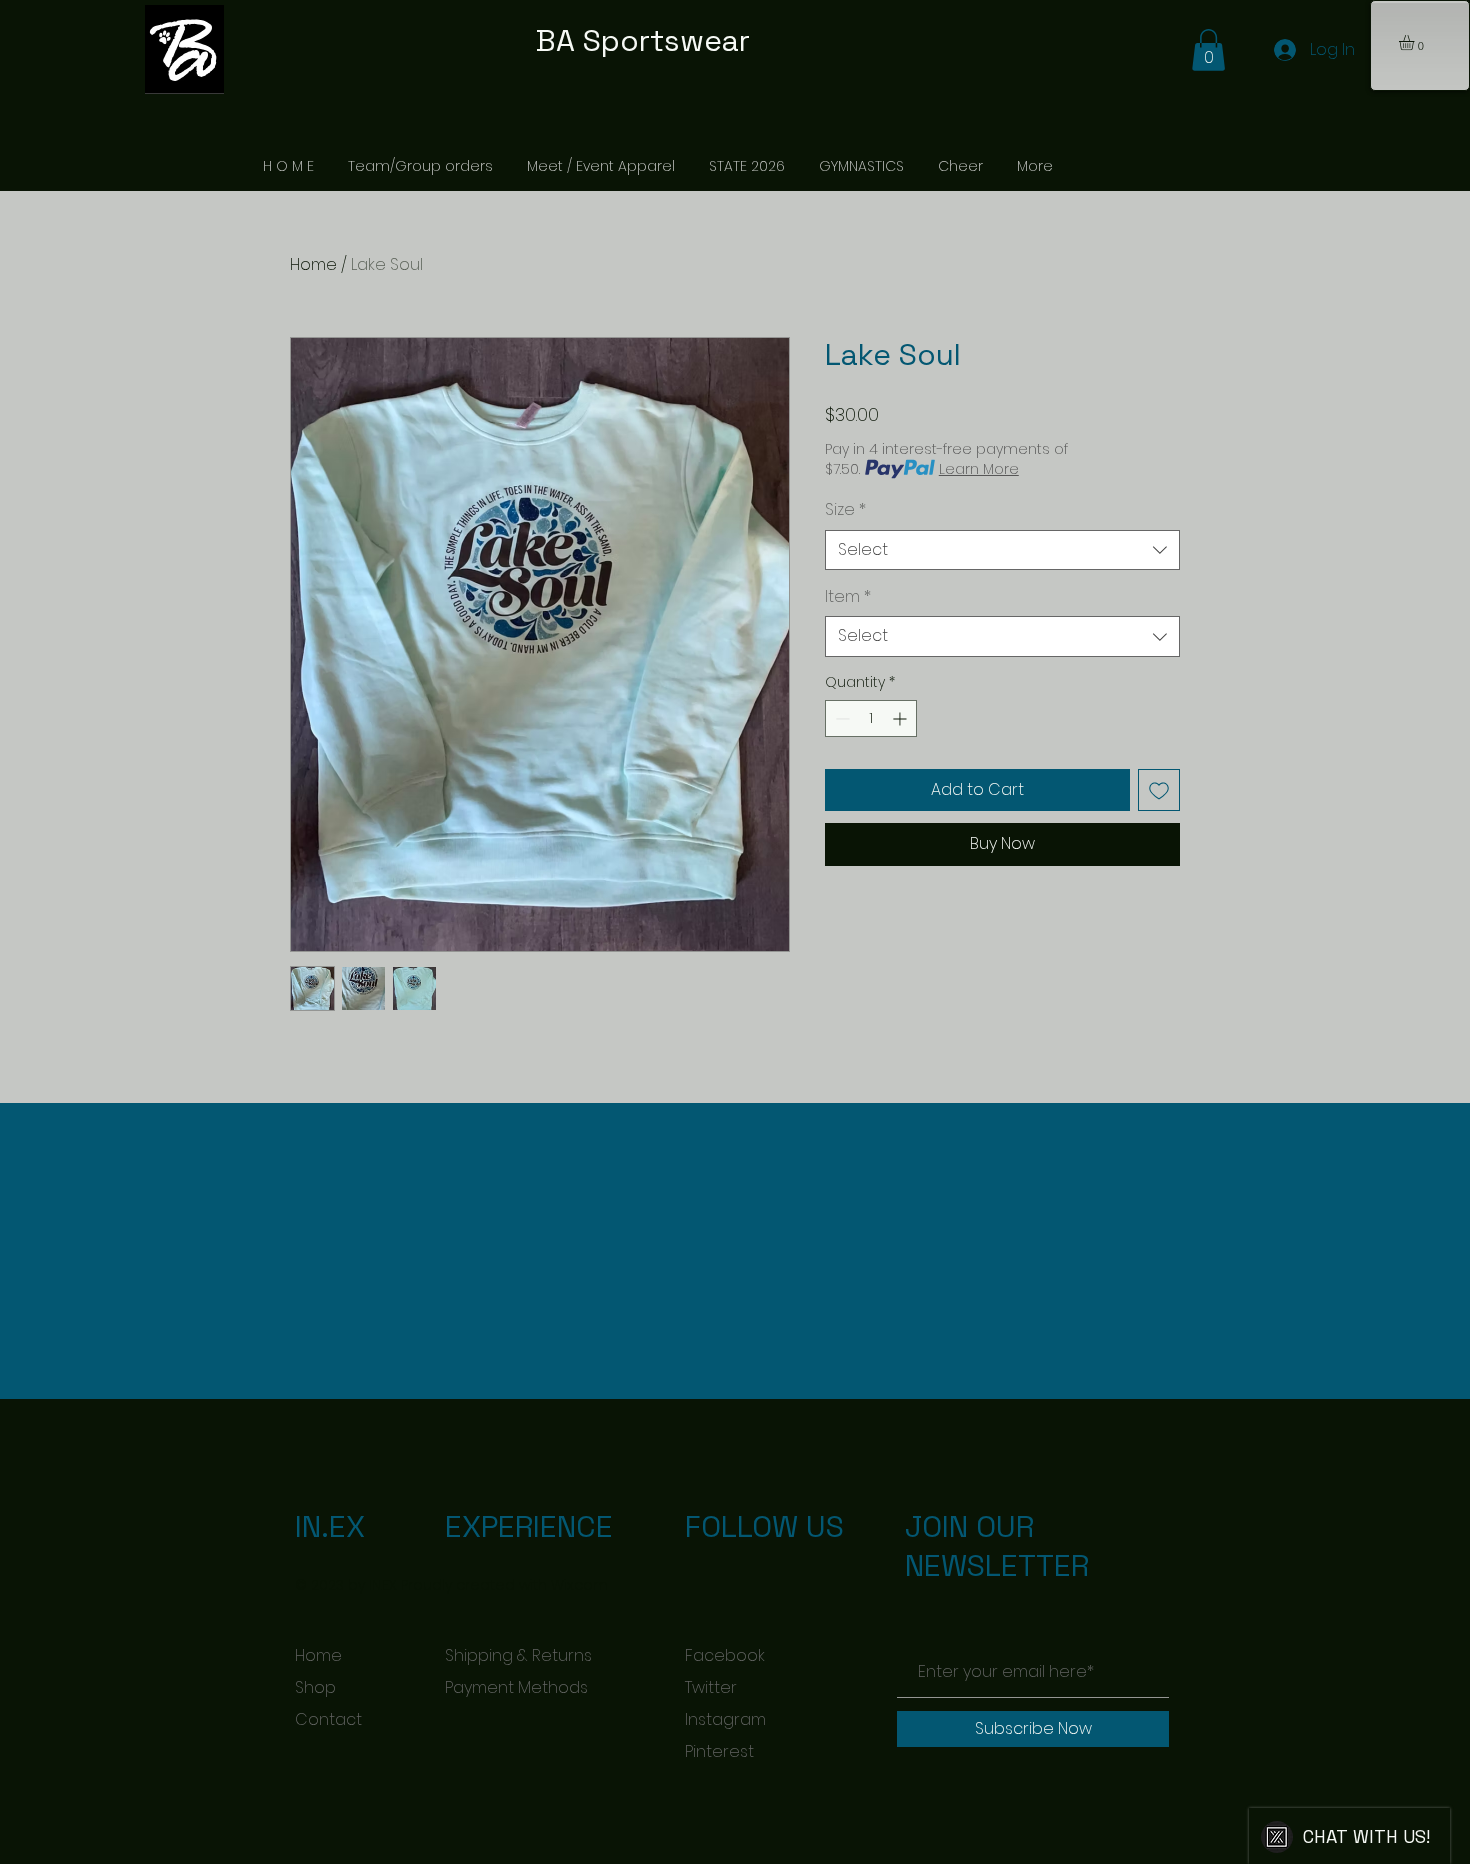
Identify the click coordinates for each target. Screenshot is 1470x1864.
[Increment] (901, 718)
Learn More (979, 469)
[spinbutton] (871, 718)
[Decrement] (840, 718)
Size (845, 510)
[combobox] (1002, 550)
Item (848, 597)
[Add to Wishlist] (1159, 790)
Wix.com (579, 1585)
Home (313, 264)
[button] (1415, 42)
